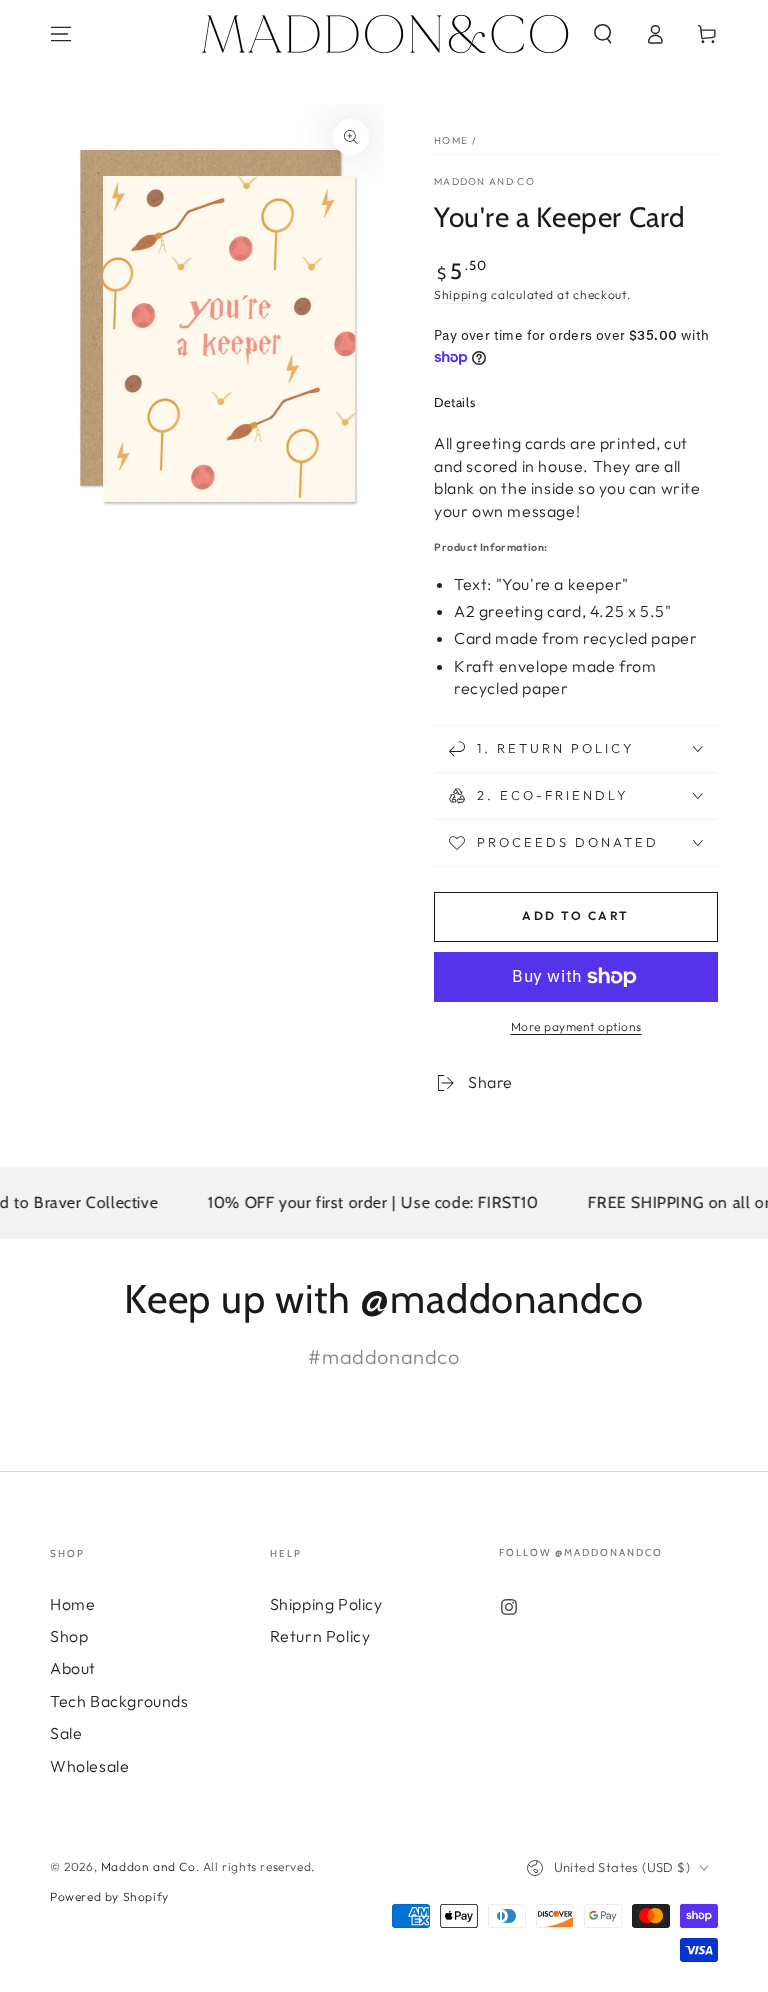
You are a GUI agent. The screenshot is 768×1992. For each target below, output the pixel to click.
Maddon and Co (484, 181)
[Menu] (61, 34)
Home (451, 140)
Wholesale (89, 1766)
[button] (603, 34)
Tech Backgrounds (119, 1701)
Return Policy (320, 1636)
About (73, 1668)
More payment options (576, 1026)
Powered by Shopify (109, 1896)
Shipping (461, 294)
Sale (66, 1733)
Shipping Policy (326, 1604)
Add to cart (575, 915)
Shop (69, 1636)
